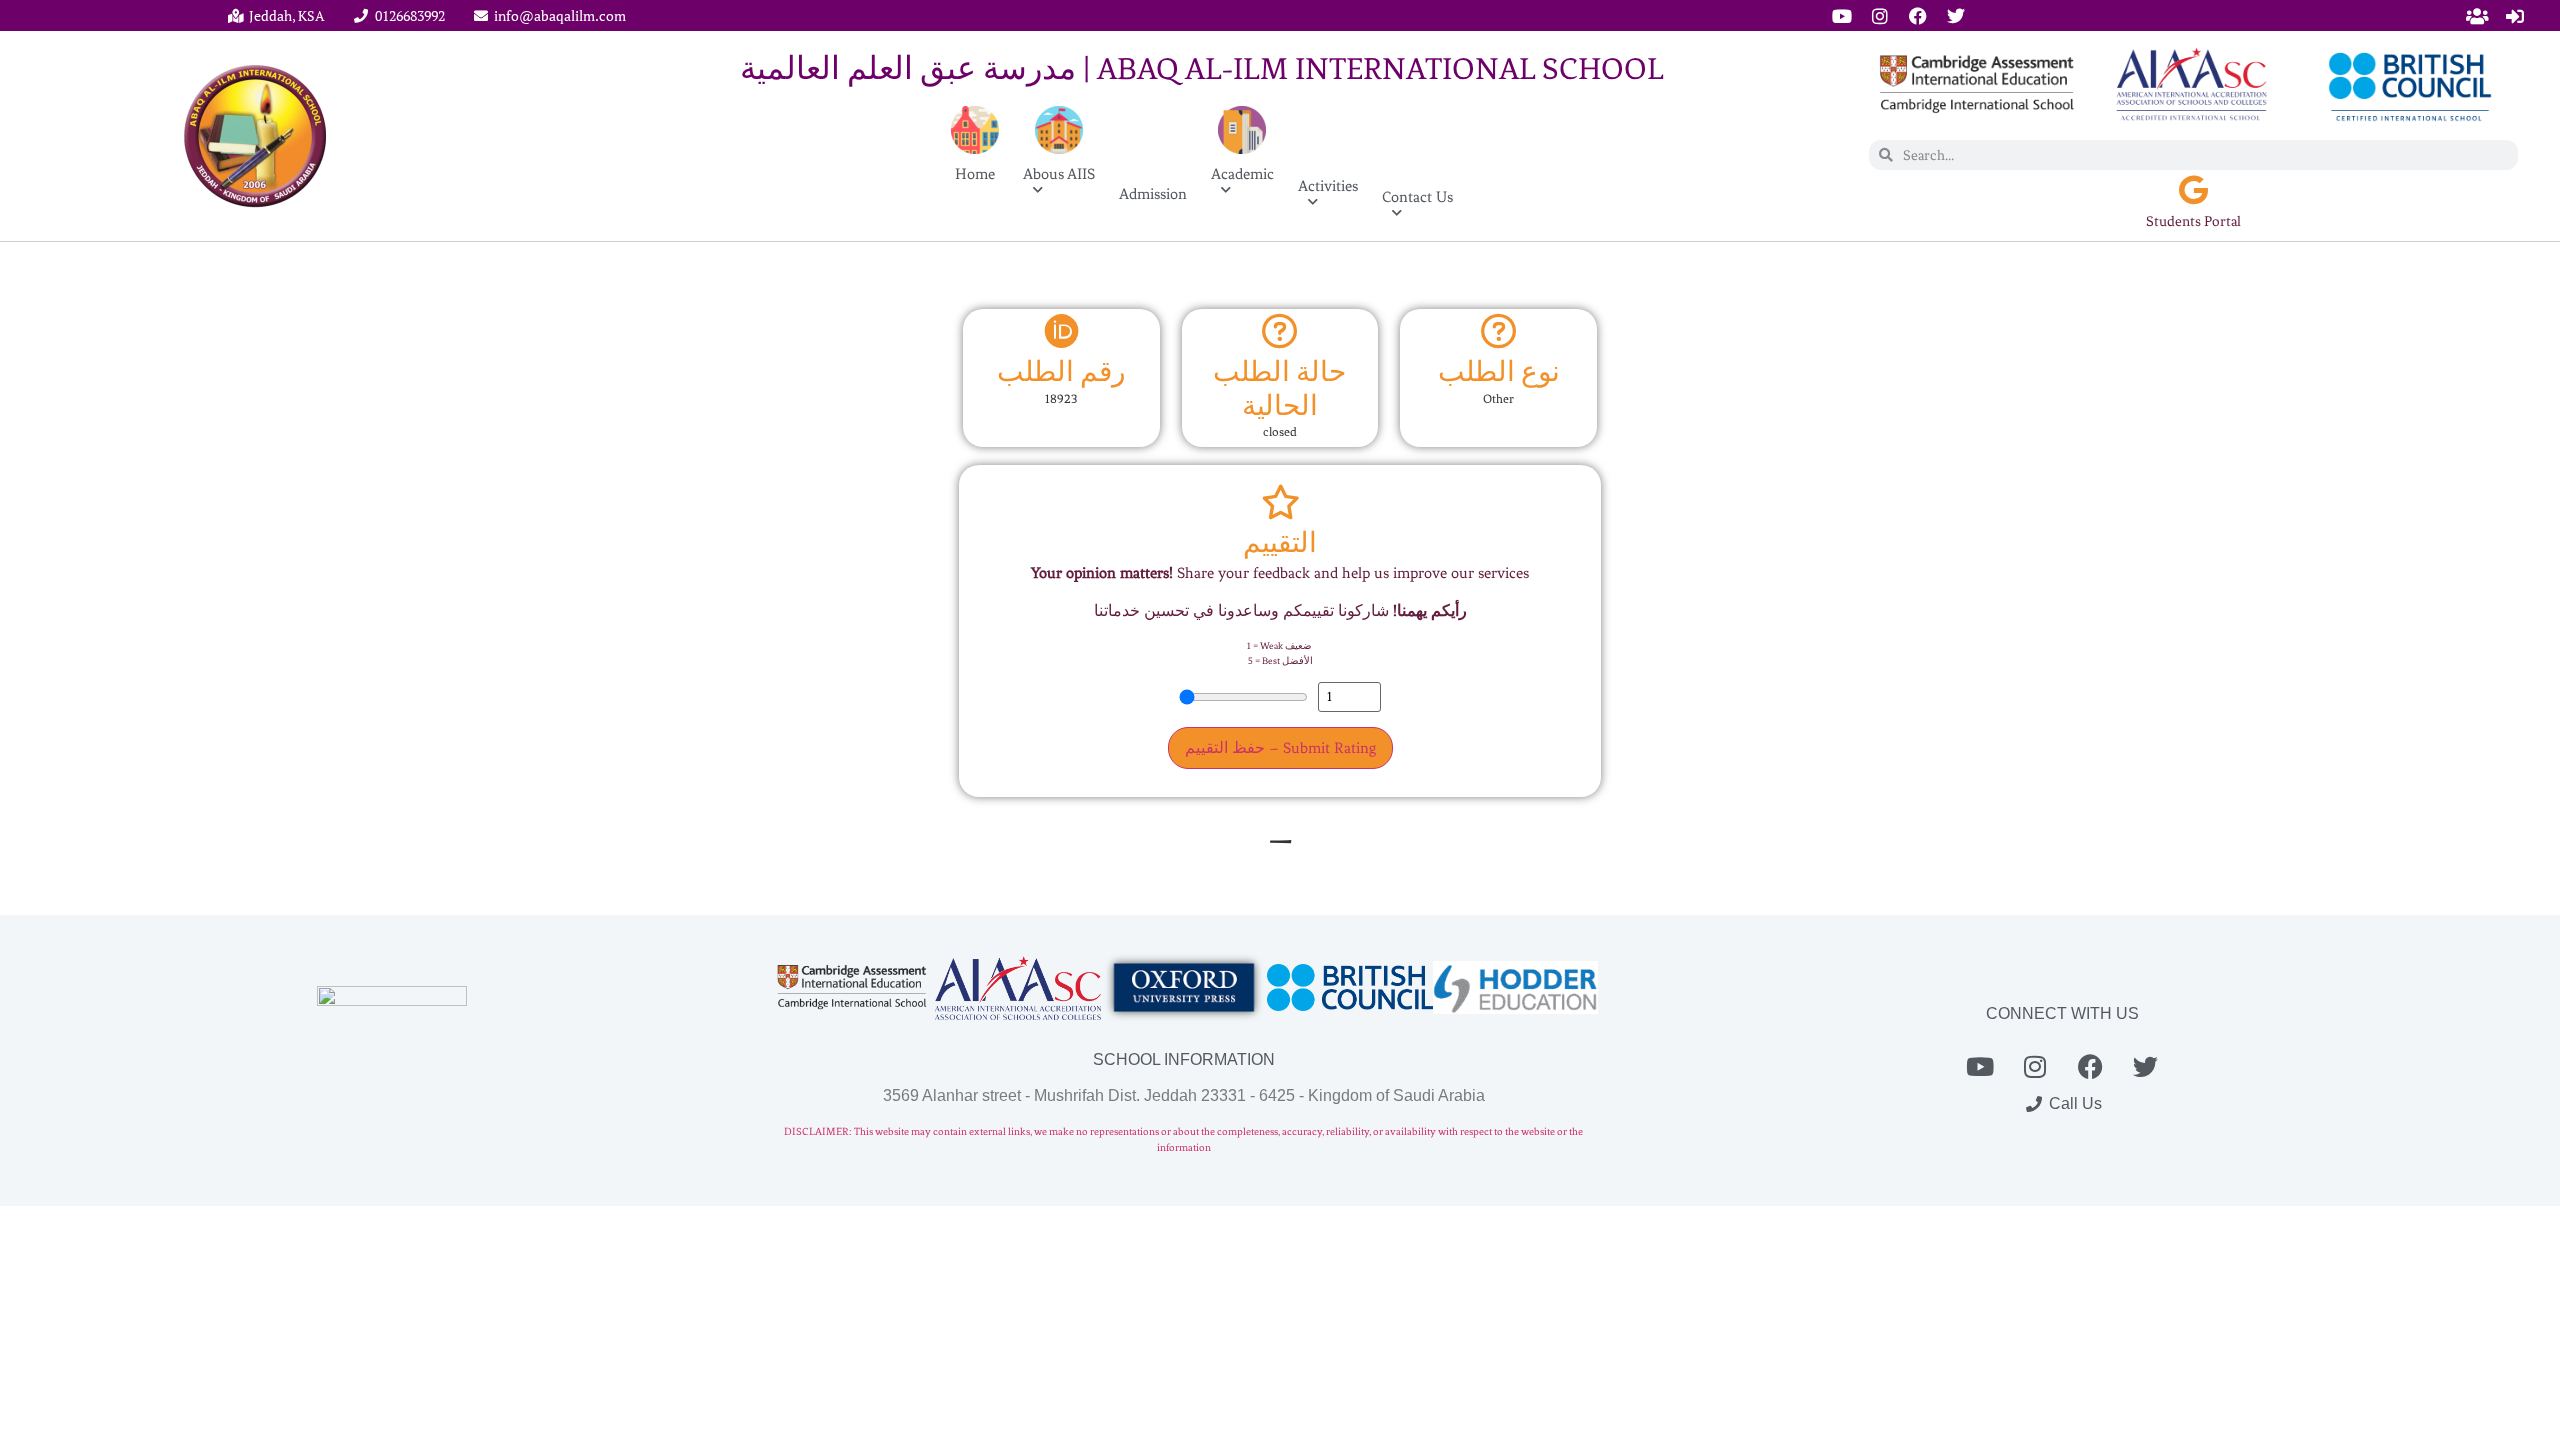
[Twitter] (1956, 16)
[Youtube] (1842, 16)
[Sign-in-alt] (2515, 16)
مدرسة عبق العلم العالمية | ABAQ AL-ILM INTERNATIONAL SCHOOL (1202, 69)
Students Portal (2193, 221)
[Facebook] (1918, 16)
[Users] (2477, 16)
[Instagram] (1880, 16)
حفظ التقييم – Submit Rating (1280, 748)
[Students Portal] (2194, 190)
